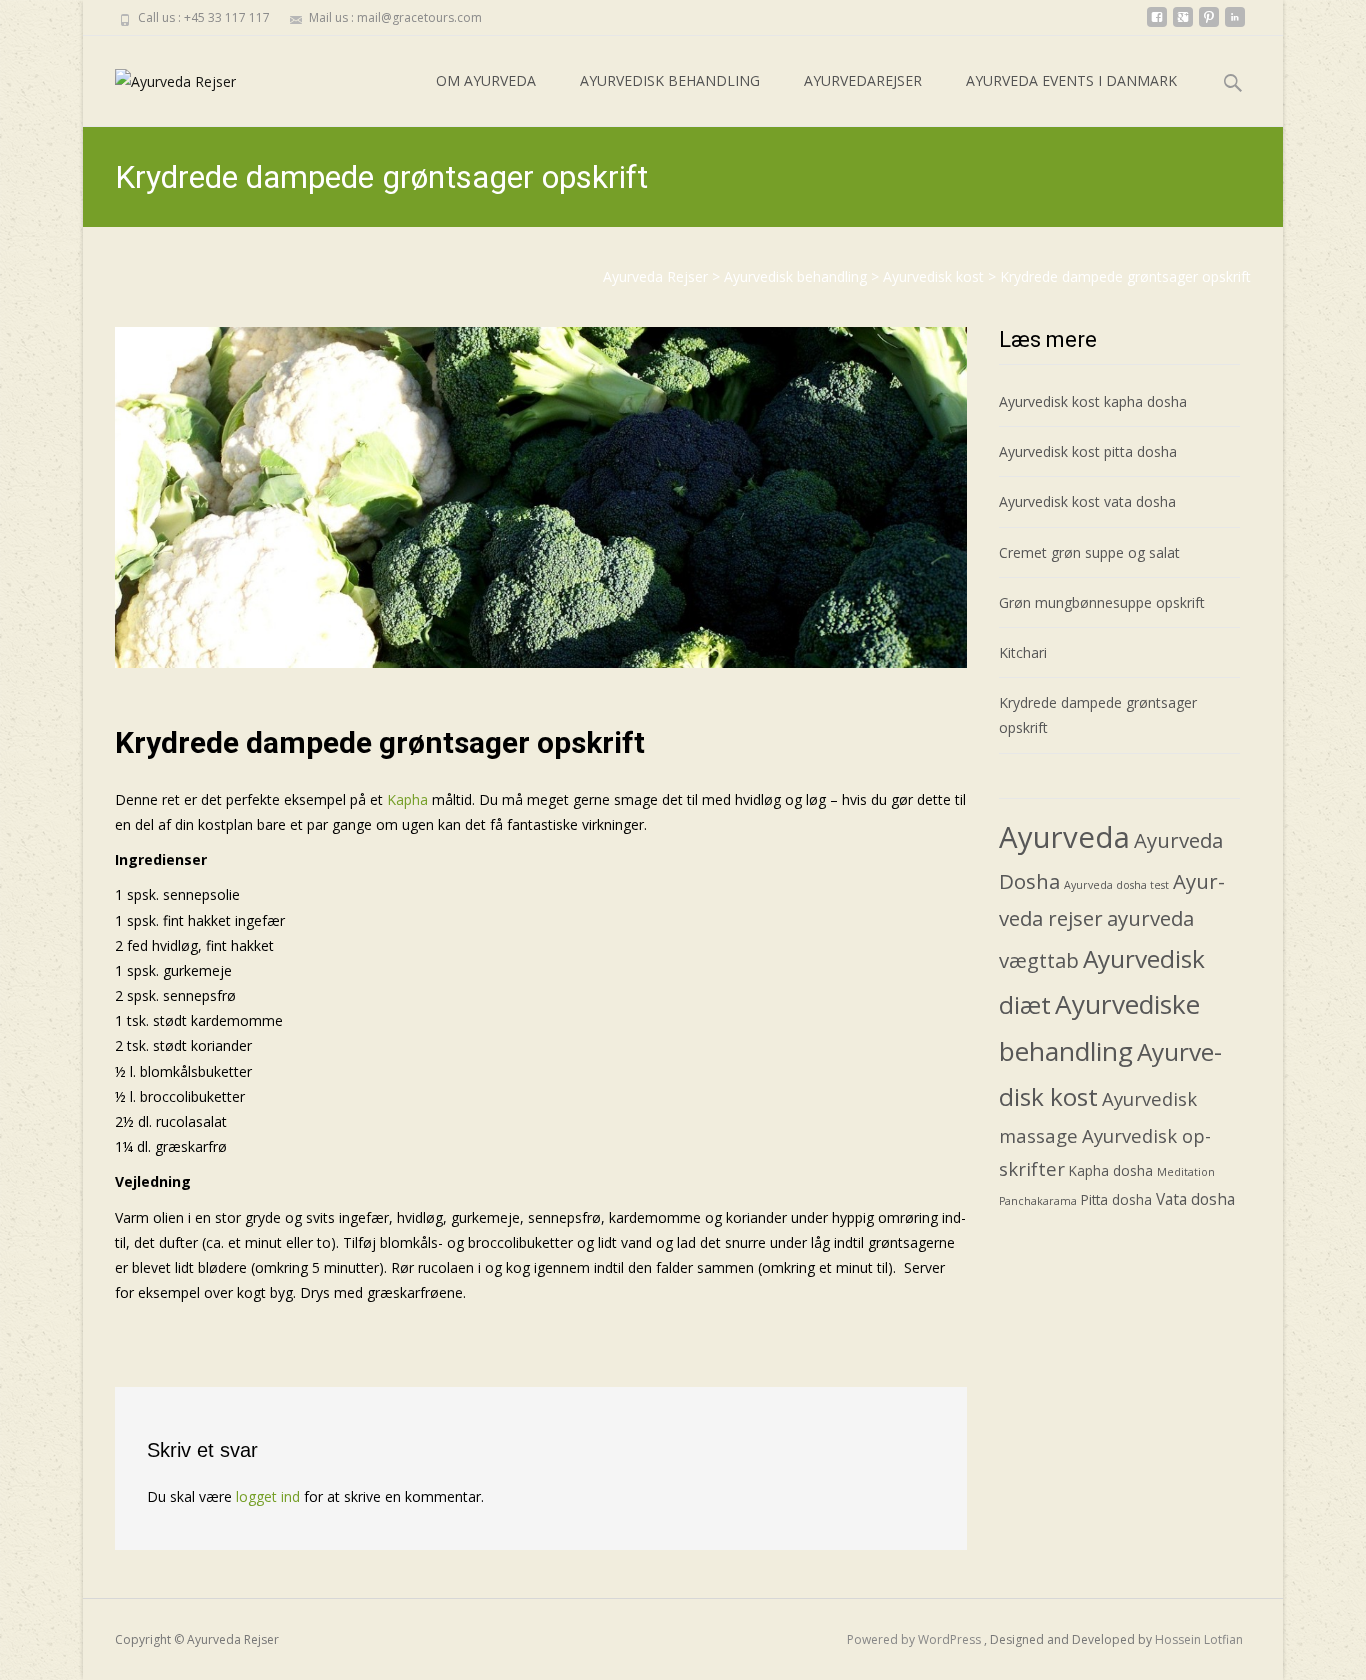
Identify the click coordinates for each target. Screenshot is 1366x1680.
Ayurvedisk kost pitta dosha (1088, 451)
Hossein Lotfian (1199, 1639)
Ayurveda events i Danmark (1071, 80)
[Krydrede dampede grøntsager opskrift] (541, 497)
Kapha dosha (1111, 1170)
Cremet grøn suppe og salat (1089, 552)
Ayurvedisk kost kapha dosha (1093, 401)
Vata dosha (1195, 1199)
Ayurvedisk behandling (670, 80)
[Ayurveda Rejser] (159, 76)
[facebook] (1157, 24)
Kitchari (1023, 652)
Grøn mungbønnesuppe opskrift (1102, 602)
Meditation (1186, 1172)
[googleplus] (1183, 24)
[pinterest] (1209, 24)
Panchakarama (1038, 1201)
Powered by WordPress (915, 1639)
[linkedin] (1235, 24)
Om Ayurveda (486, 80)
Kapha (407, 799)
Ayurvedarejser (863, 80)
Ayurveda (1064, 837)
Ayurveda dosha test (1116, 885)
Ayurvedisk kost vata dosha (1087, 501)
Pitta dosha (1116, 1199)
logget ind (268, 1496)
